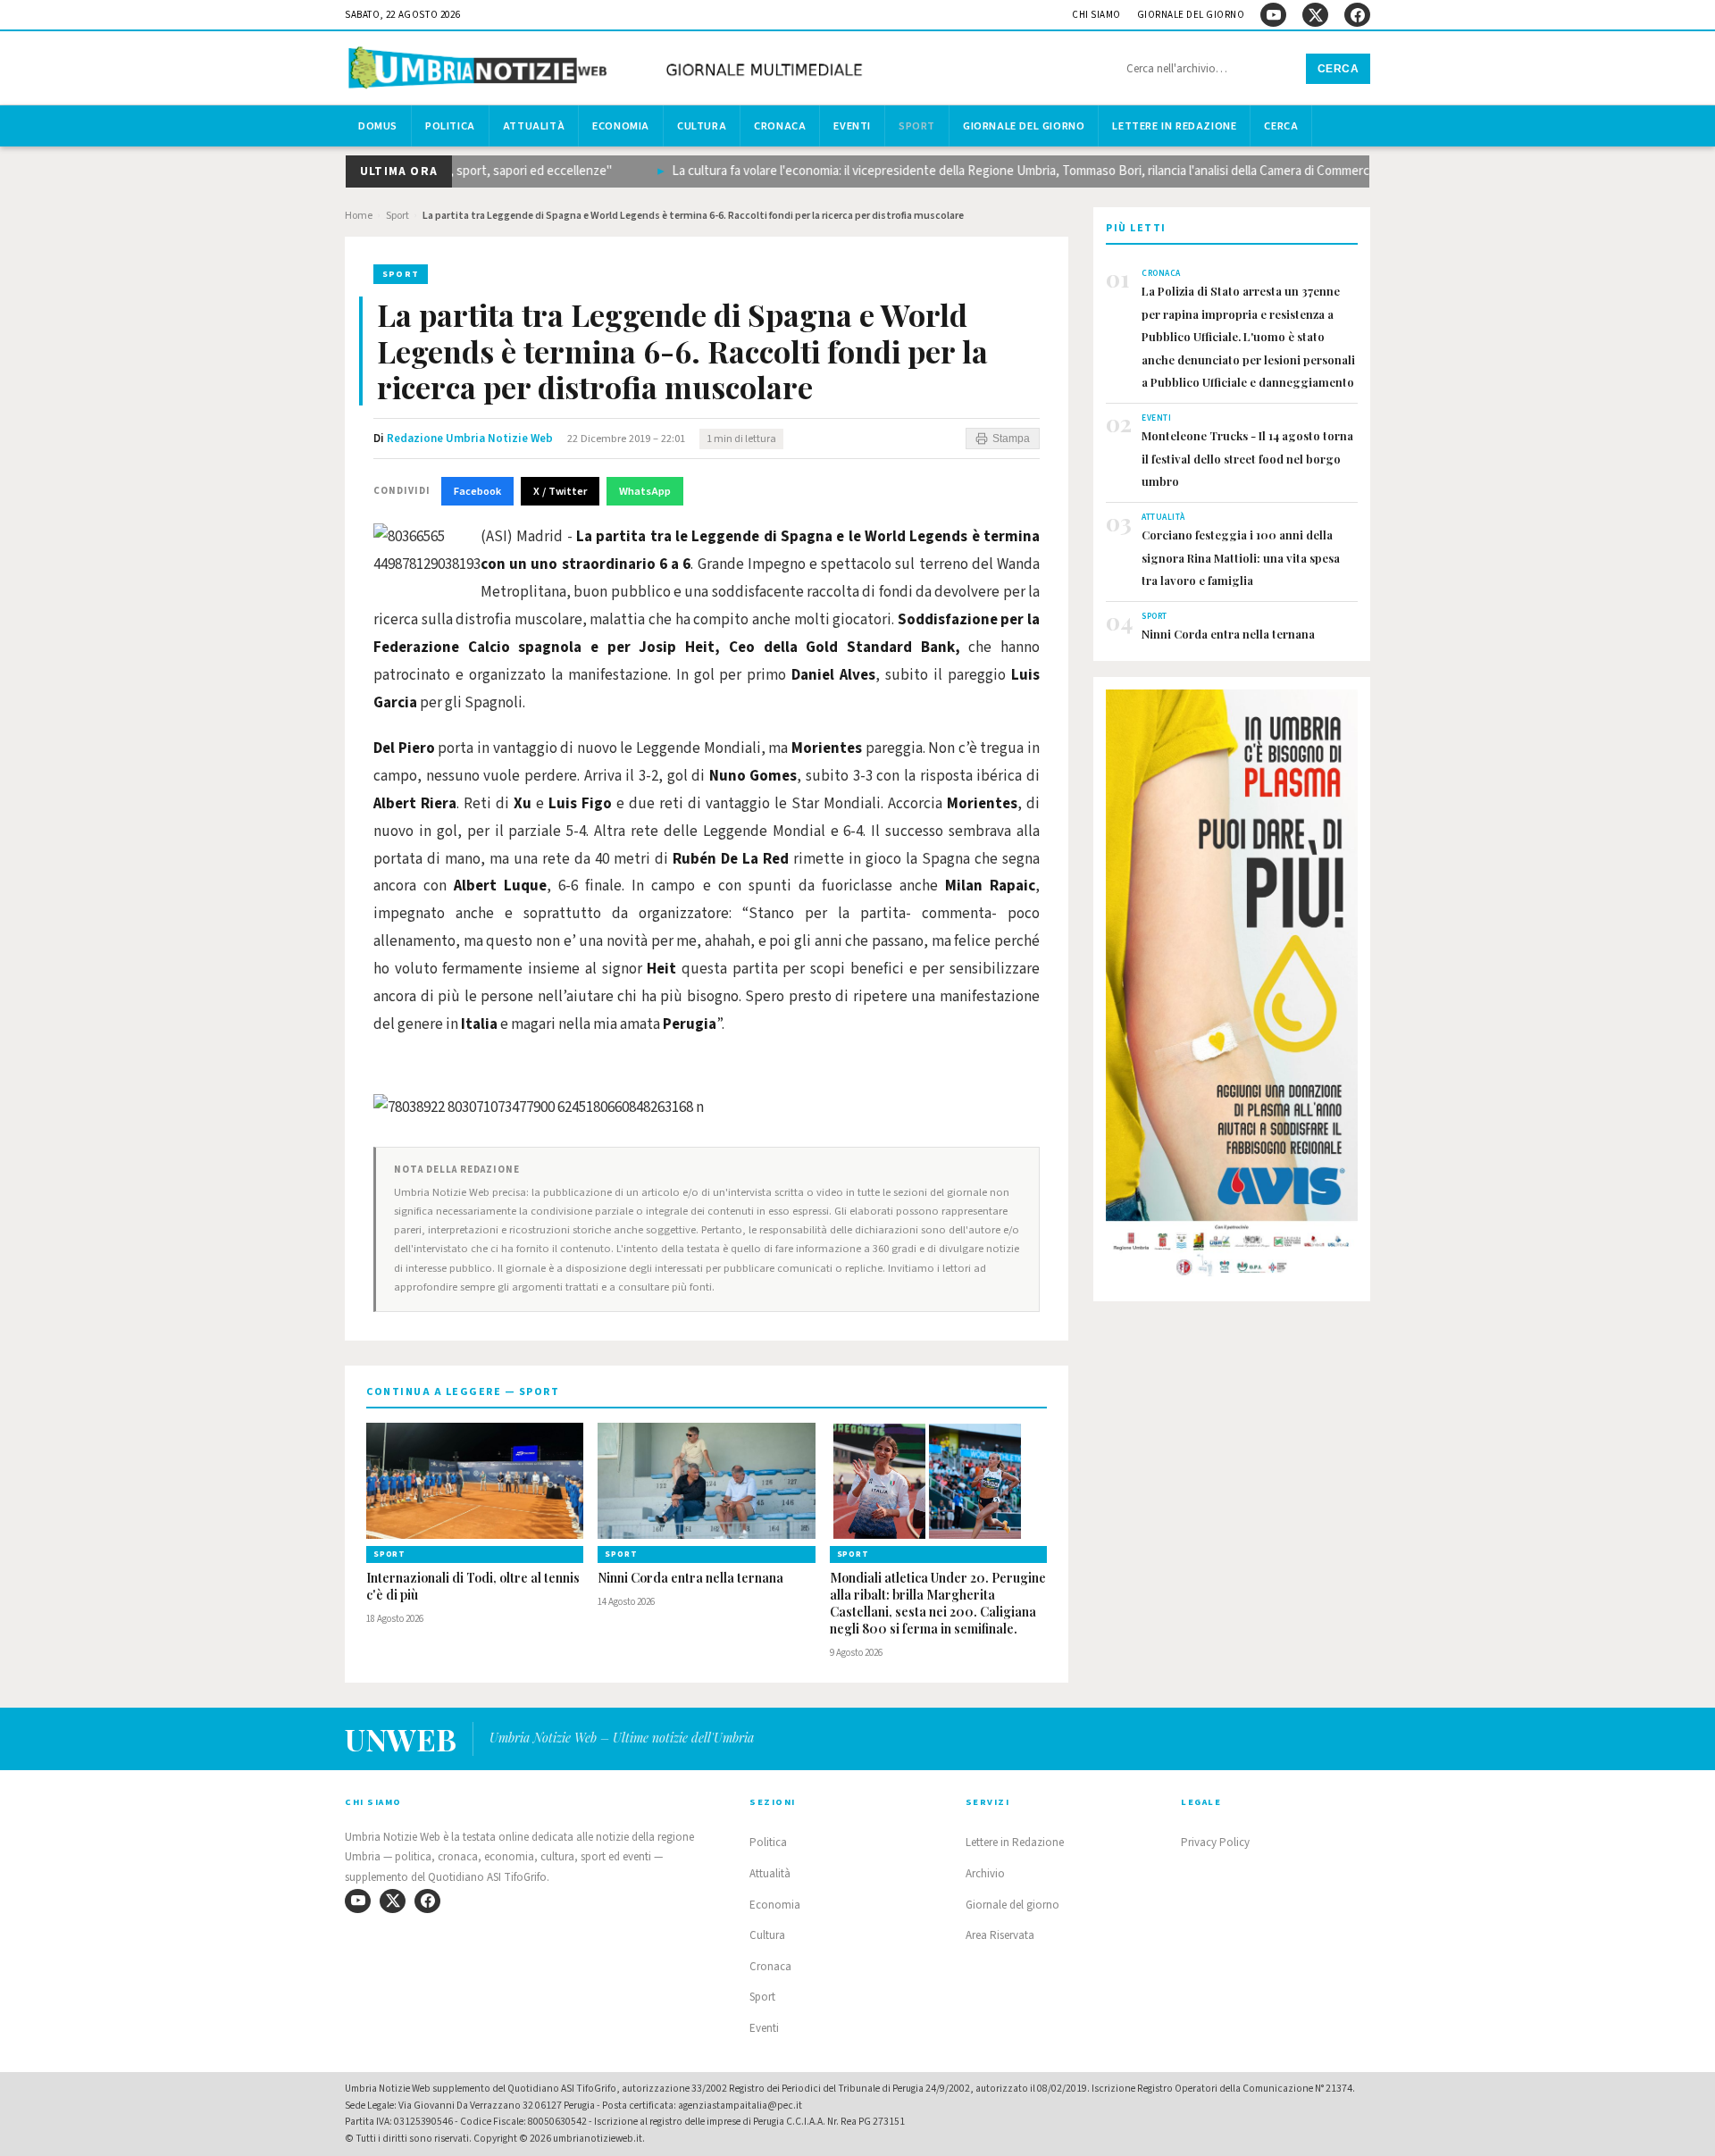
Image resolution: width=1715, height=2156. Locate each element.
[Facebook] (1357, 15)
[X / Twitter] (1315, 15)
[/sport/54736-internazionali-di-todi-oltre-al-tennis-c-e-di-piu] (475, 1481)
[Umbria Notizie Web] (608, 70)
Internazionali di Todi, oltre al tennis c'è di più (473, 1587)
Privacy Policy (1215, 1843)
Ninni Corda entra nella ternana (690, 1578)
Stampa (1011, 439)
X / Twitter (560, 491)
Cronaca (780, 126)
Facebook (477, 491)
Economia (621, 126)
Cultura (702, 126)
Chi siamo (1096, 15)
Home (359, 216)
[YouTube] (1273, 15)
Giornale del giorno (1191, 15)
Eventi (852, 126)
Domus (378, 126)
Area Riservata (1000, 1935)
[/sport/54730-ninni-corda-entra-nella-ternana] (706, 1481)
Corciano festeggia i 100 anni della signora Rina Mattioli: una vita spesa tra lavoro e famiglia (1241, 557)
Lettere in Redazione (1174, 126)
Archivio (985, 1874)
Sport (917, 126)
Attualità (534, 126)
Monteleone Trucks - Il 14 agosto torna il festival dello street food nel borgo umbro (1247, 458)
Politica (450, 126)
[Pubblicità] (1232, 989)
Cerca (1339, 69)
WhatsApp (645, 491)
